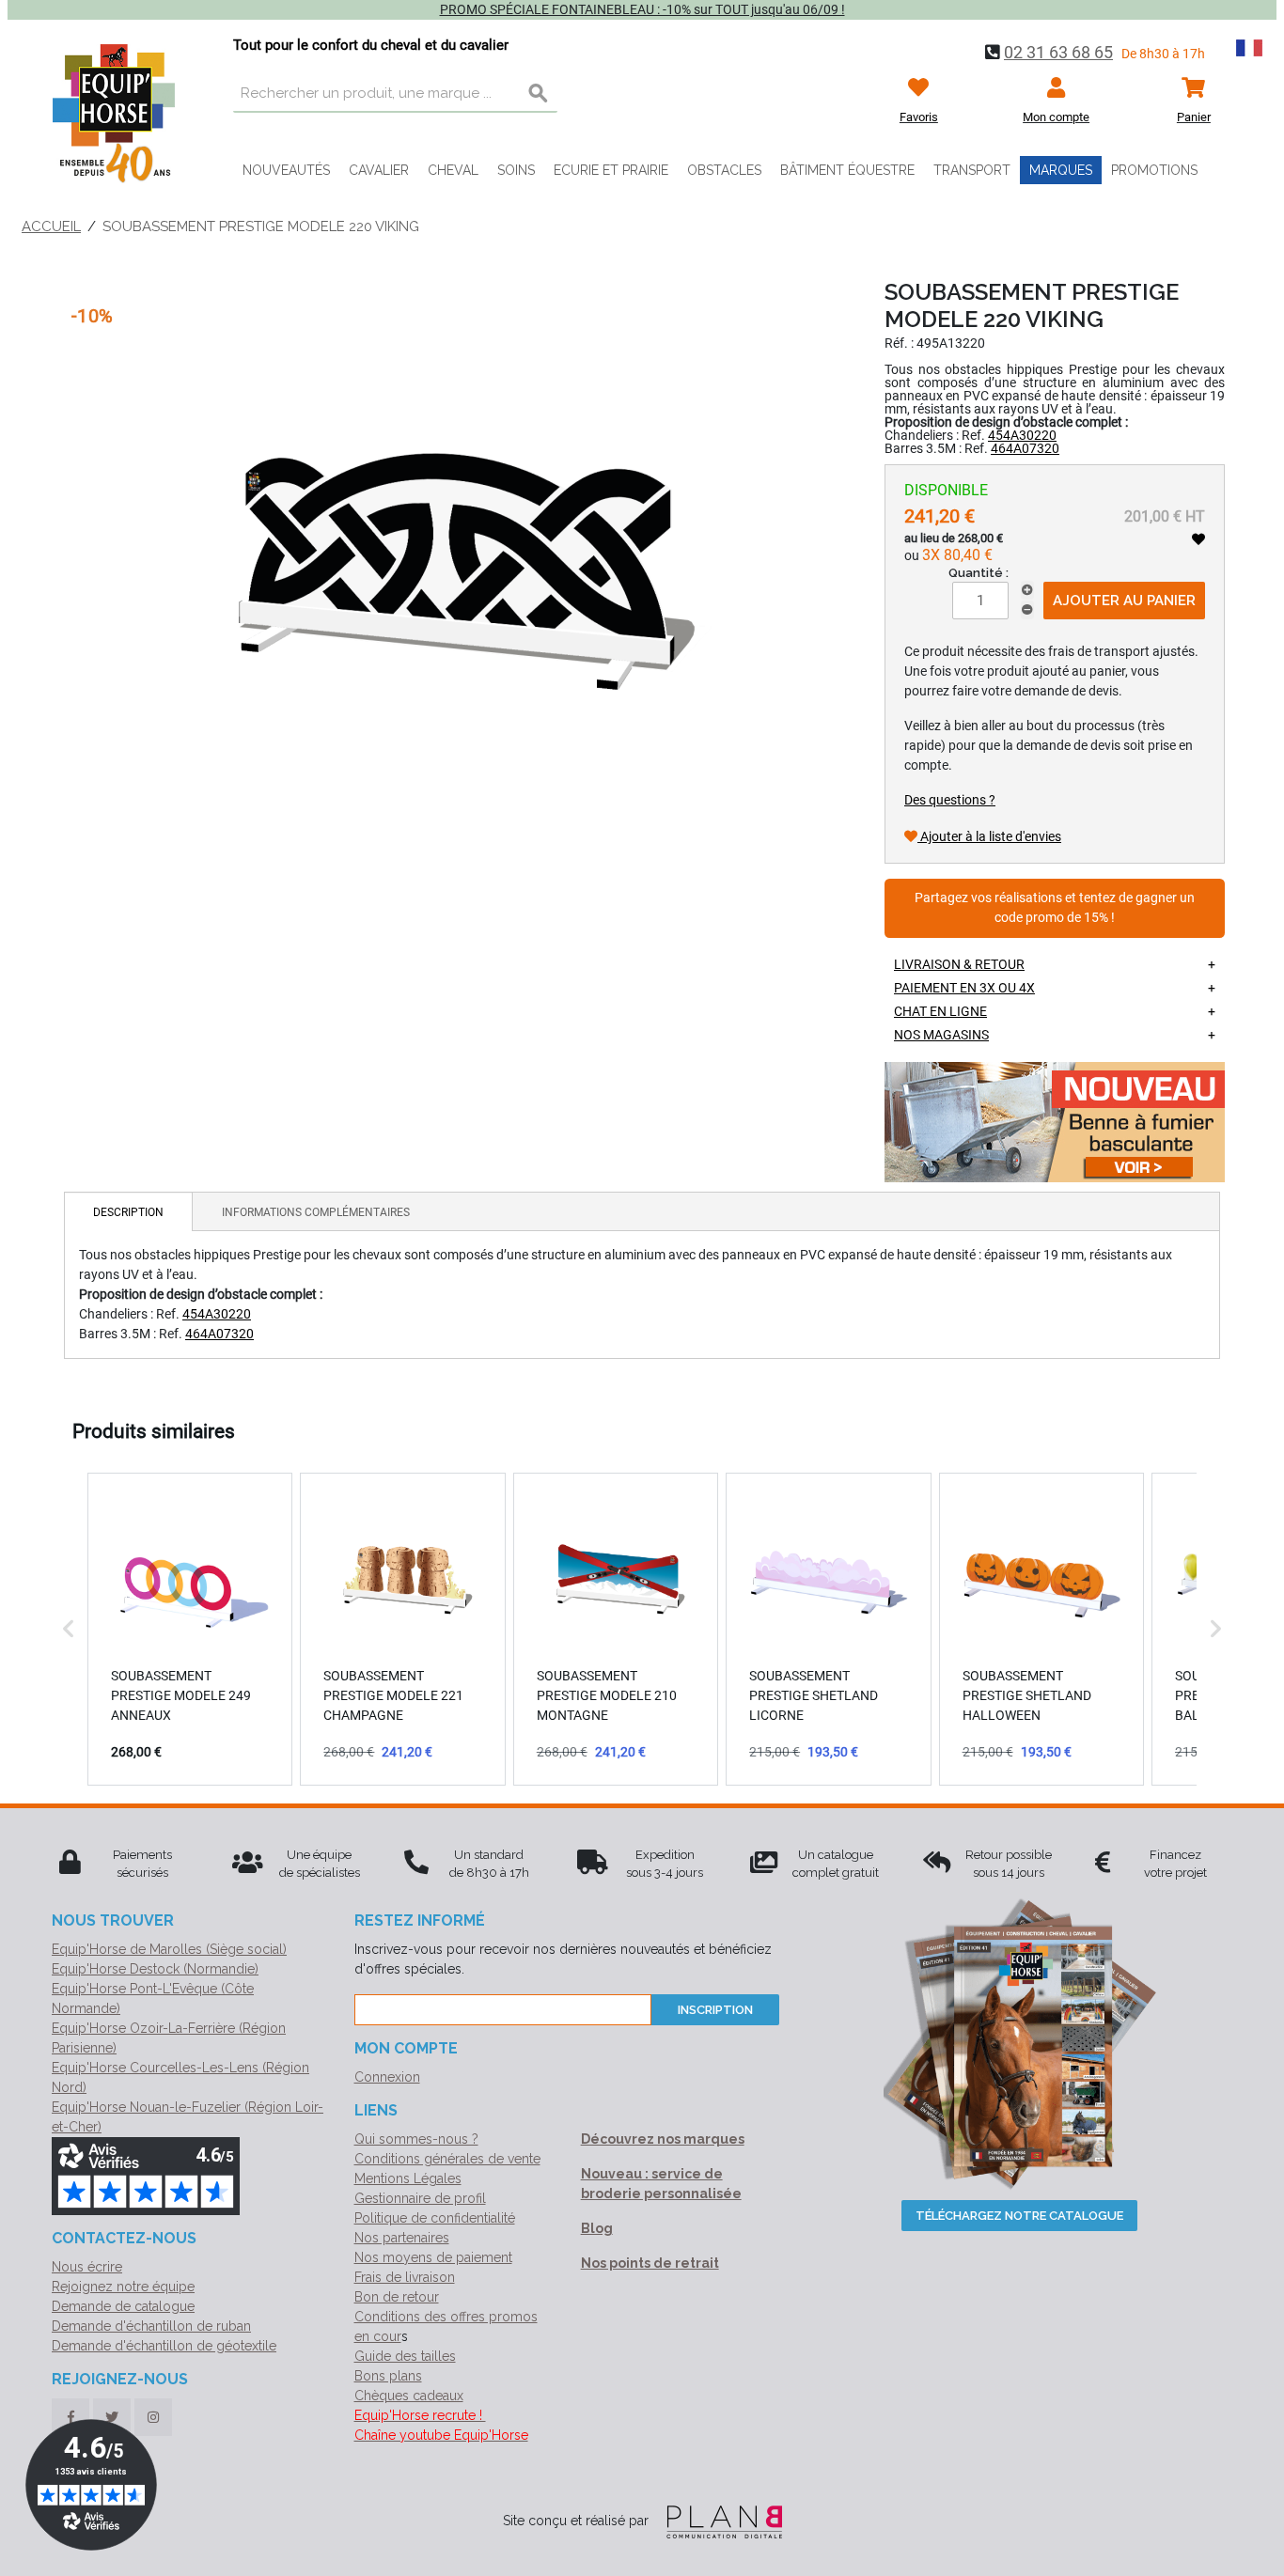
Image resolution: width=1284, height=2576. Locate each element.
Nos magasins (941, 1035)
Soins (516, 170)
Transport (972, 170)
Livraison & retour (959, 964)
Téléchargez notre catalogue (1019, 2216)
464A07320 (1025, 448)
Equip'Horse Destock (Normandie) (155, 1969)
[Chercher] (539, 94)
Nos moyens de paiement (433, 2257)
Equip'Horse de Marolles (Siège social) (169, 1949)
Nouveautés (286, 170)
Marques (1061, 170)
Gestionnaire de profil (420, 2198)
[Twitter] (112, 2417)
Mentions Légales (408, 2178)
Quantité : (979, 573)
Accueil (51, 226)
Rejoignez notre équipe (123, 2287)
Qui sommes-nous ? (416, 2139)
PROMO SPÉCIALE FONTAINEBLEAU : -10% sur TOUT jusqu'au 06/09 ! (642, 9)
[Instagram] (153, 2417)
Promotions (1154, 170)
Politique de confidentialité (435, 2218)
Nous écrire (87, 2267)
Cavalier (379, 170)
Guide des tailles (405, 2356)
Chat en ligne (940, 1011)
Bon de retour (397, 2297)
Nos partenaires (402, 2238)
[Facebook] (70, 2417)
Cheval (453, 170)
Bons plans (388, 2376)
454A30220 (1022, 435)
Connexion (387, 2077)
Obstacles (724, 170)
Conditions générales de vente (447, 2159)
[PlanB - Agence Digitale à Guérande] (717, 2521)
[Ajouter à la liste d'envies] (1198, 539)
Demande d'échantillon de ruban (151, 2326)
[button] (69, 1629)
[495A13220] (448, 552)
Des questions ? (950, 800)
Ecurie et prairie (611, 170)
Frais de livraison (405, 2277)
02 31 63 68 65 (1058, 52)
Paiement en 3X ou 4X (964, 988)
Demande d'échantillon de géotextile (164, 2346)
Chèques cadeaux (409, 2396)
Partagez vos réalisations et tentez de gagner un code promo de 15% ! (1055, 908)
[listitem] (190, 1629)
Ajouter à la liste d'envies (989, 836)
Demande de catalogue (123, 2306)
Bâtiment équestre (847, 170)
